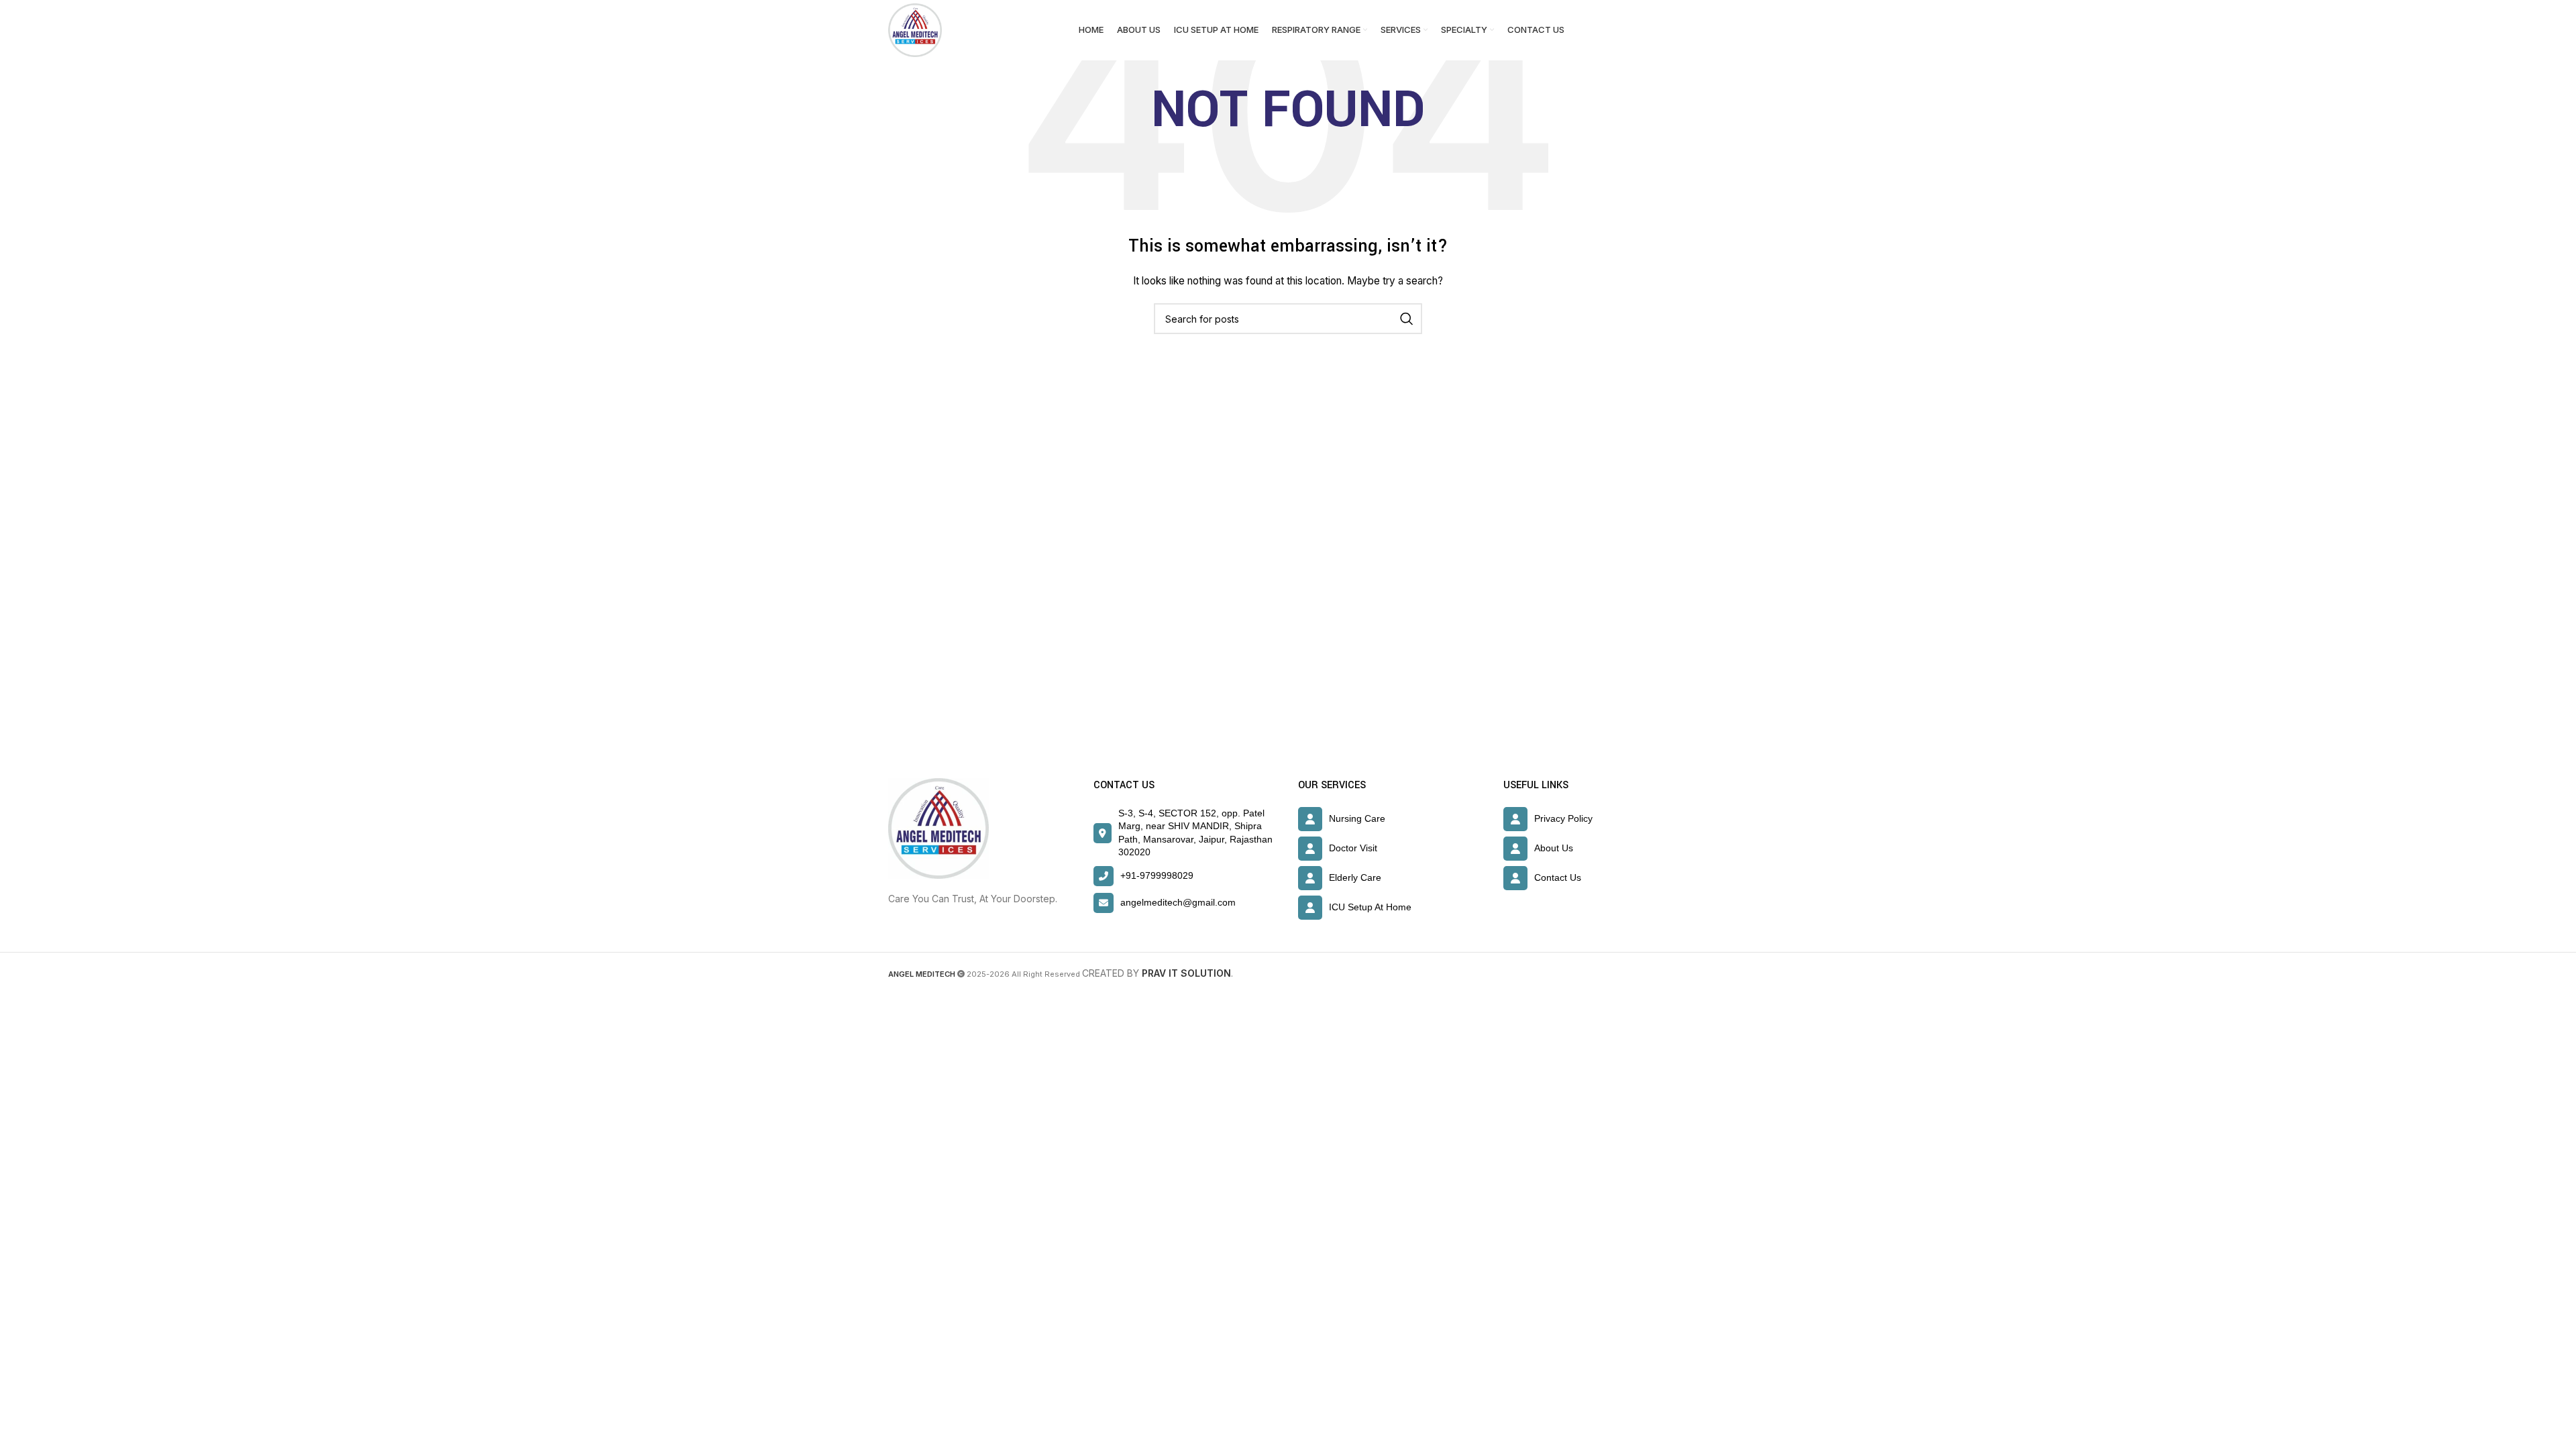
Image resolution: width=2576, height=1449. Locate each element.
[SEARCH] (1407, 319)
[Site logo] (915, 29)
